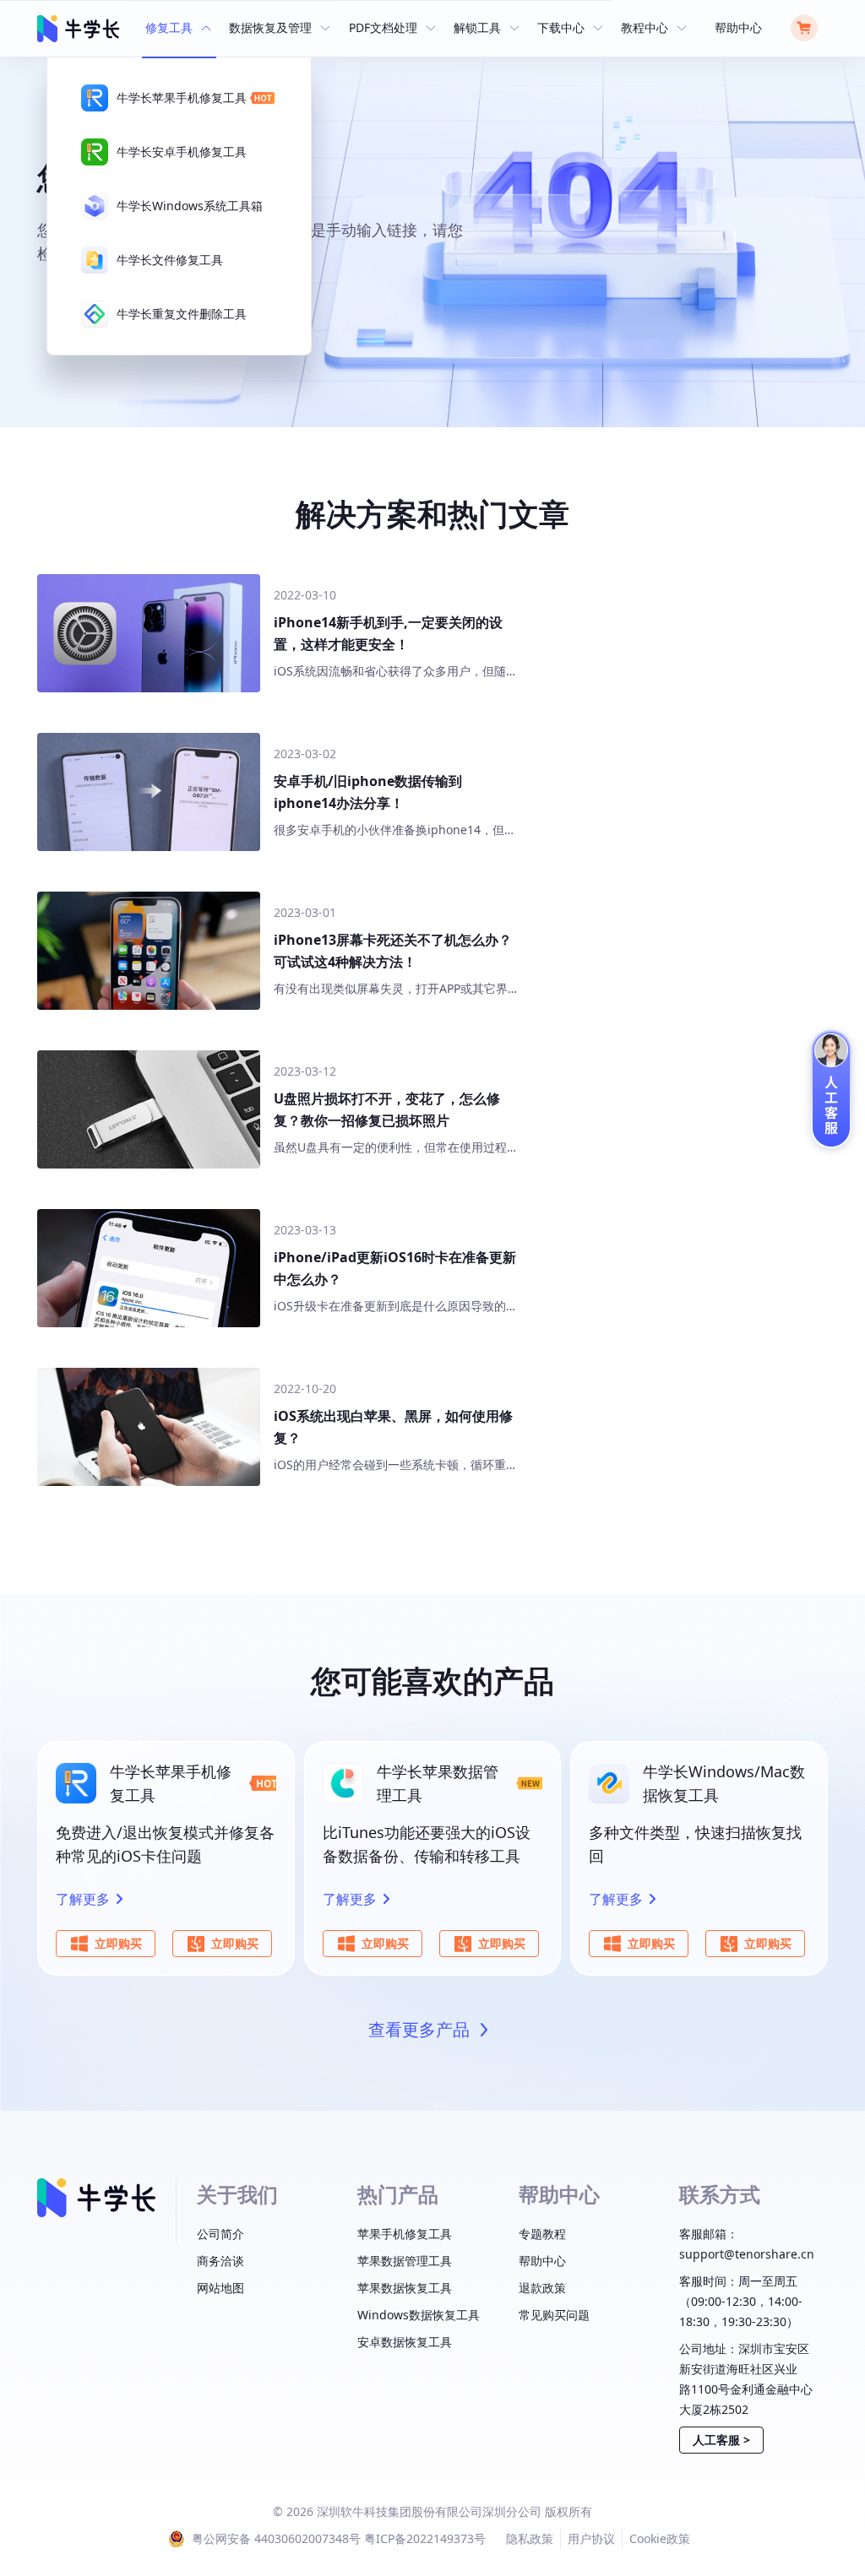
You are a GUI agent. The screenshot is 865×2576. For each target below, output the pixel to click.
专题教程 (542, 2234)
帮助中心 (738, 27)
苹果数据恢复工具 (405, 2288)
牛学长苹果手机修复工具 (171, 1783)
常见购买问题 (554, 2315)
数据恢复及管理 (270, 27)
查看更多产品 (419, 2029)
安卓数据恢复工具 (405, 2342)
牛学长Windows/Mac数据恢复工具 (724, 1783)
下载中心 (561, 27)
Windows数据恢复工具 (419, 2315)
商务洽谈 (220, 2261)
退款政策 (542, 2288)
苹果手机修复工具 (405, 2234)
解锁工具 (477, 27)
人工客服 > (721, 2440)
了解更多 (83, 1899)
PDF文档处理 (383, 27)
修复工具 (169, 27)
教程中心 (645, 27)
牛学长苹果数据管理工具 (438, 1783)
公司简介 (220, 2234)
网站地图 (220, 2288)
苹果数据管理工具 (405, 2261)
